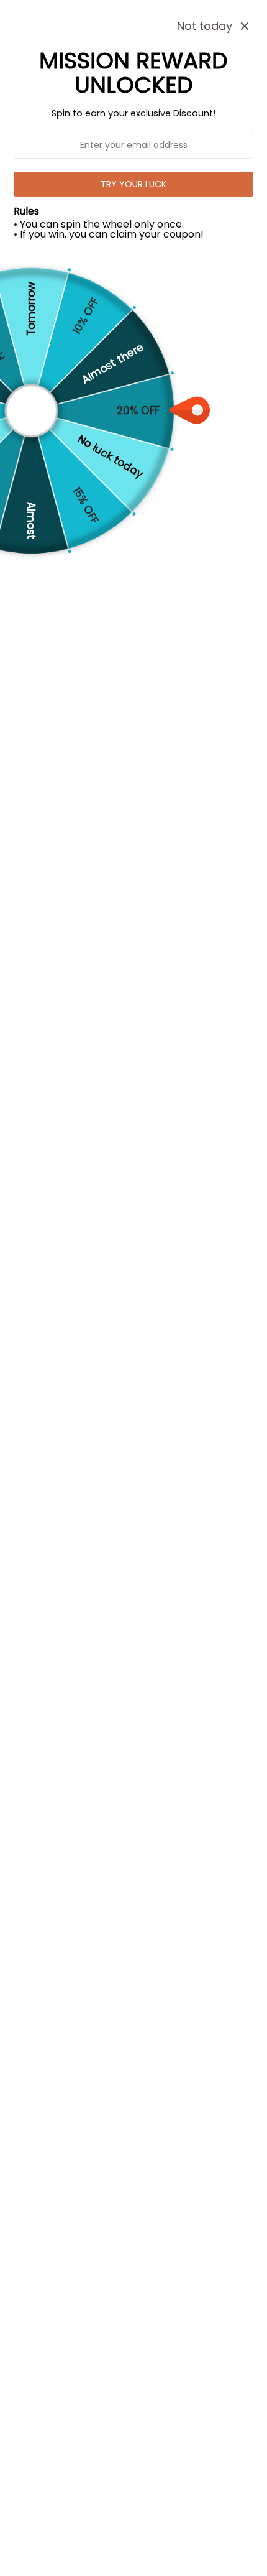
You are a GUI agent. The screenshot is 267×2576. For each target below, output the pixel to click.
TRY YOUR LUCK (133, 184)
